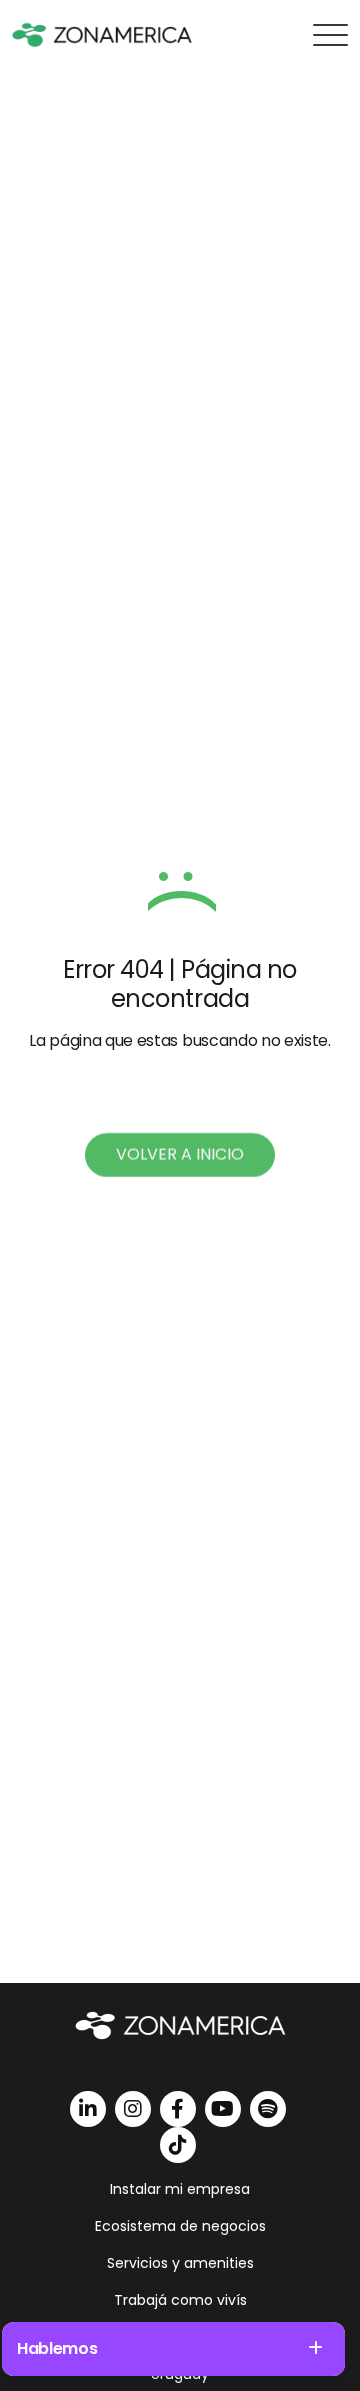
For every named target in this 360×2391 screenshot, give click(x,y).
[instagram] (133, 2109)
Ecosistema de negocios (180, 2226)
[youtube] (223, 2109)
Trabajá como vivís (180, 2300)
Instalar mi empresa (180, 2189)
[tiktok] (178, 2145)
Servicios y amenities (180, 2263)
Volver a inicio (180, 1154)
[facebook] (178, 2109)
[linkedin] (88, 2109)
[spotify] (268, 2109)
